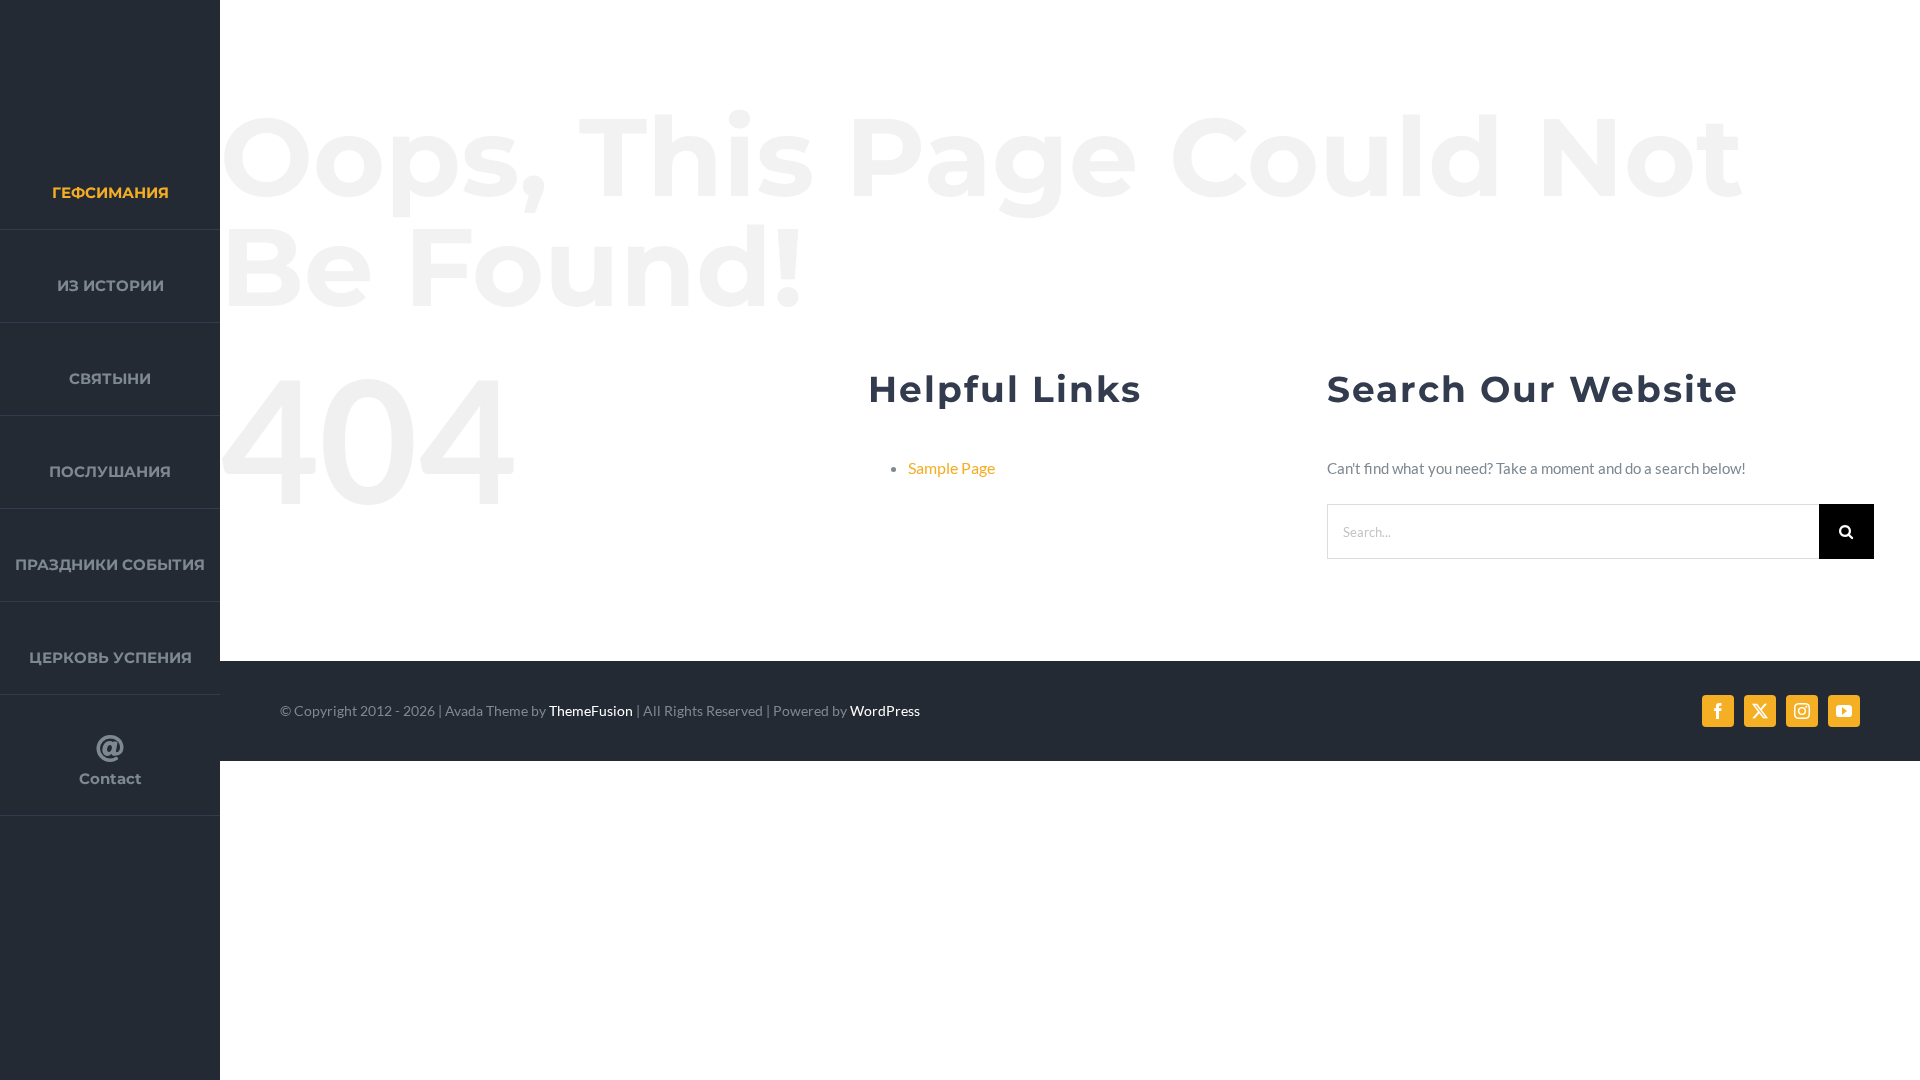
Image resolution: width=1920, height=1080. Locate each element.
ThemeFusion (591, 710)
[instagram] (1802, 711)
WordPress (885, 710)
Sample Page (951, 467)
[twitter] (1760, 711)
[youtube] (1844, 711)
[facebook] (1718, 711)
